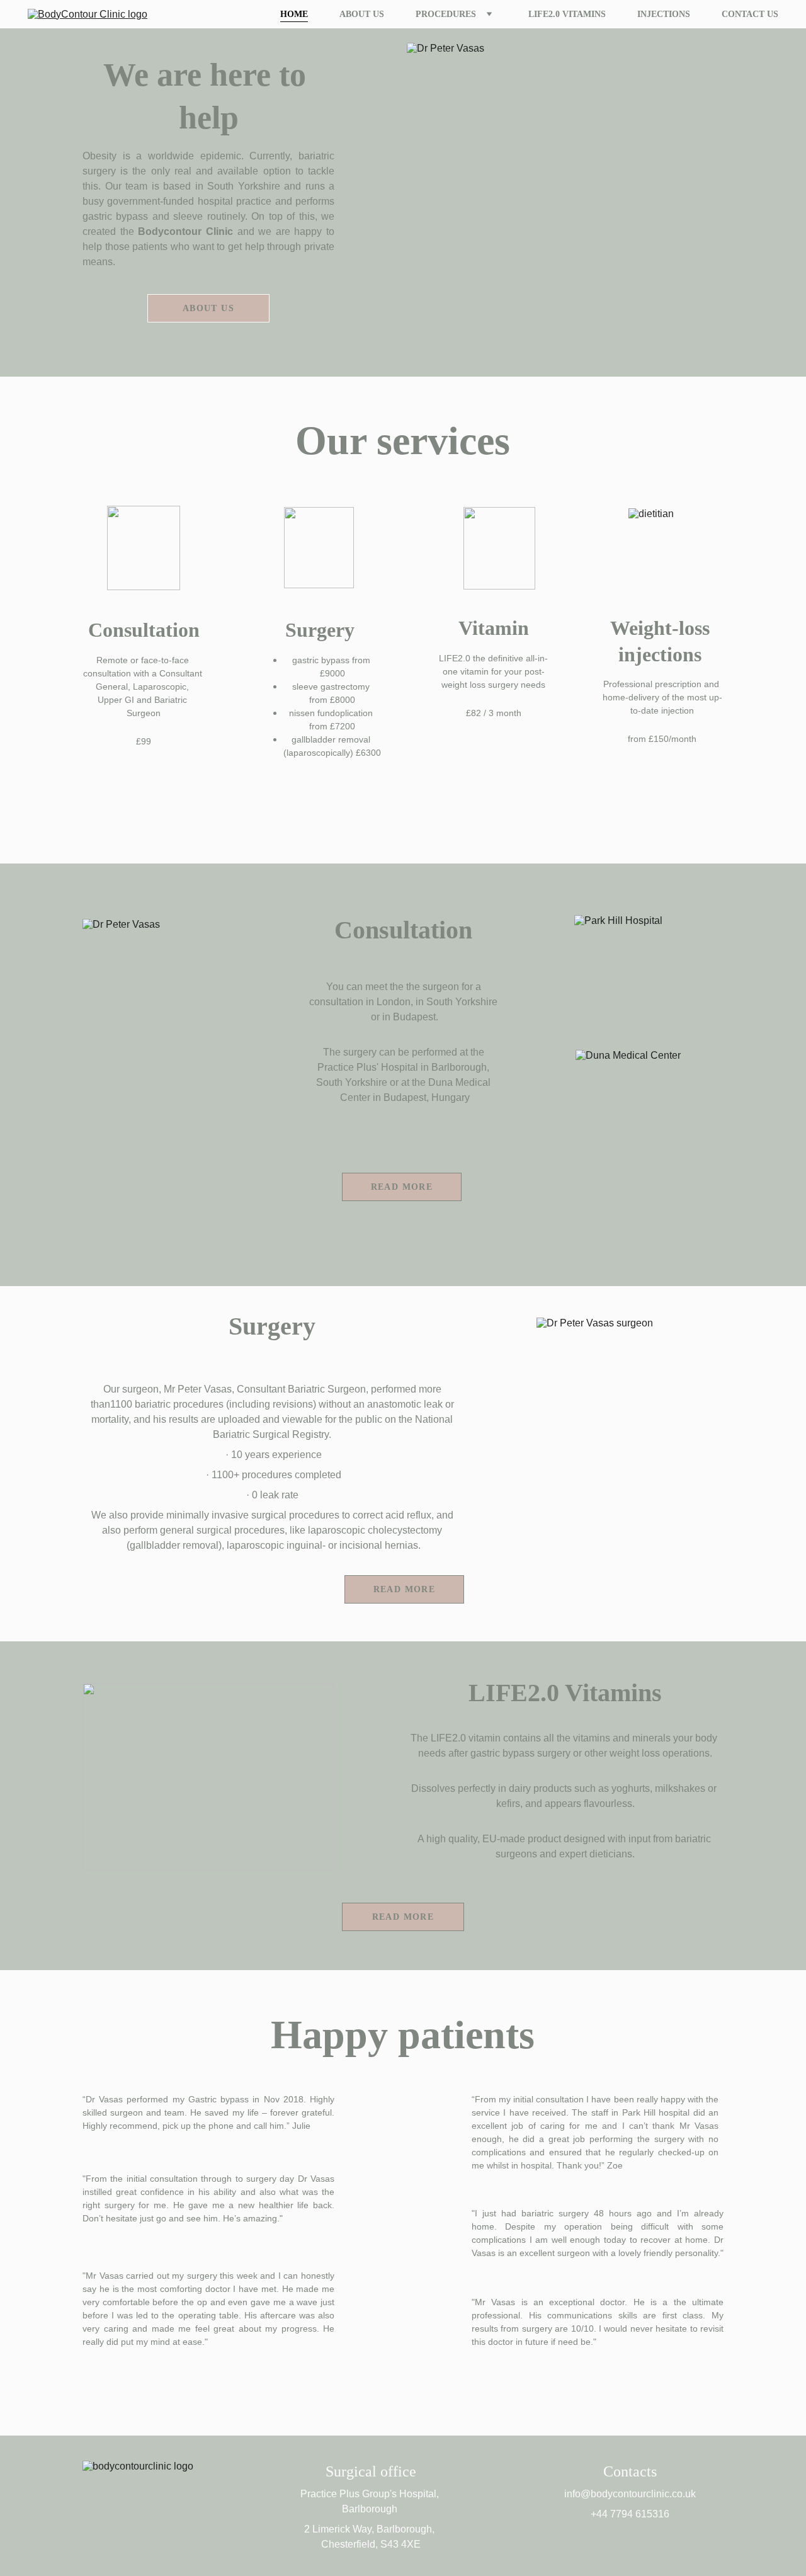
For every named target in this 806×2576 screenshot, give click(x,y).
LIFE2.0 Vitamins (567, 14)
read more (402, 1187)
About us (362, 14)
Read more (403, 1917)
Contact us (750, 14)
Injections (664, 14)
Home (294, 14)
